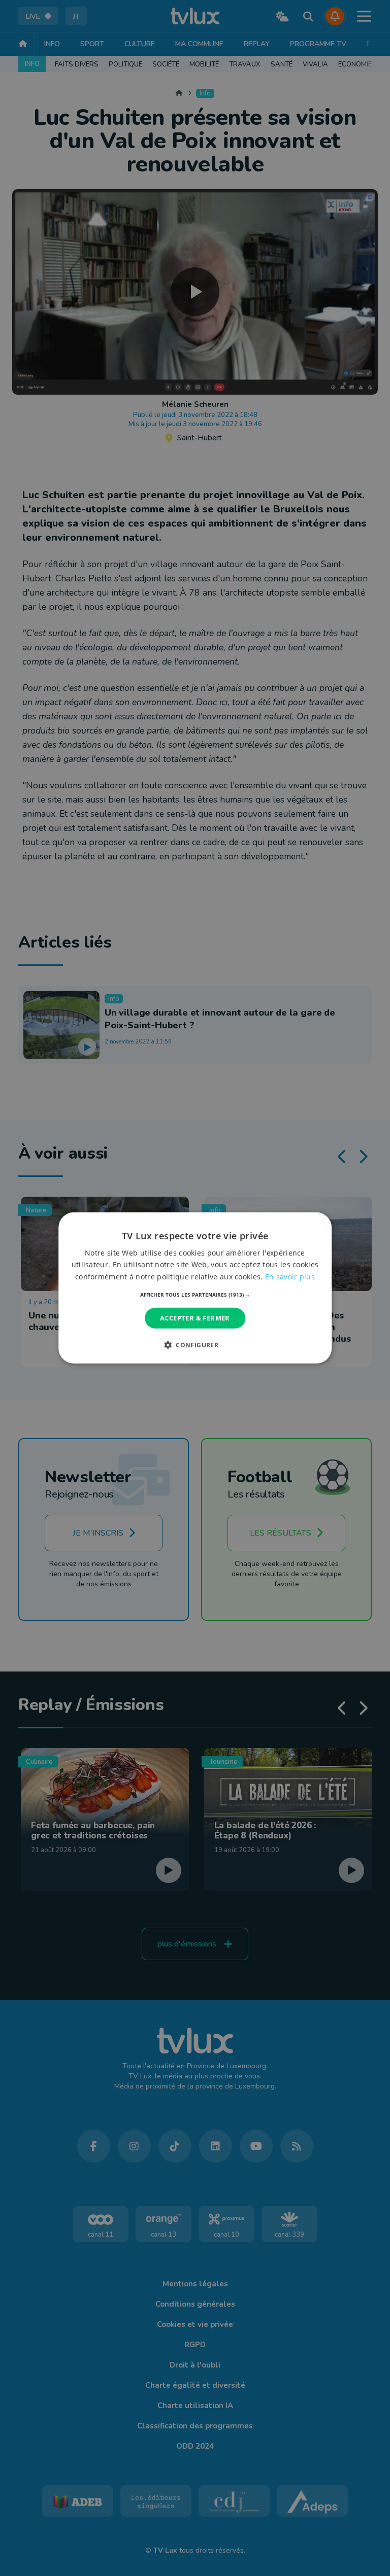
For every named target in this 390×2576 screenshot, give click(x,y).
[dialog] (195, 1288)
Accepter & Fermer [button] (195, 1318)
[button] (195, 1295)
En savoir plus (290, 1276)
